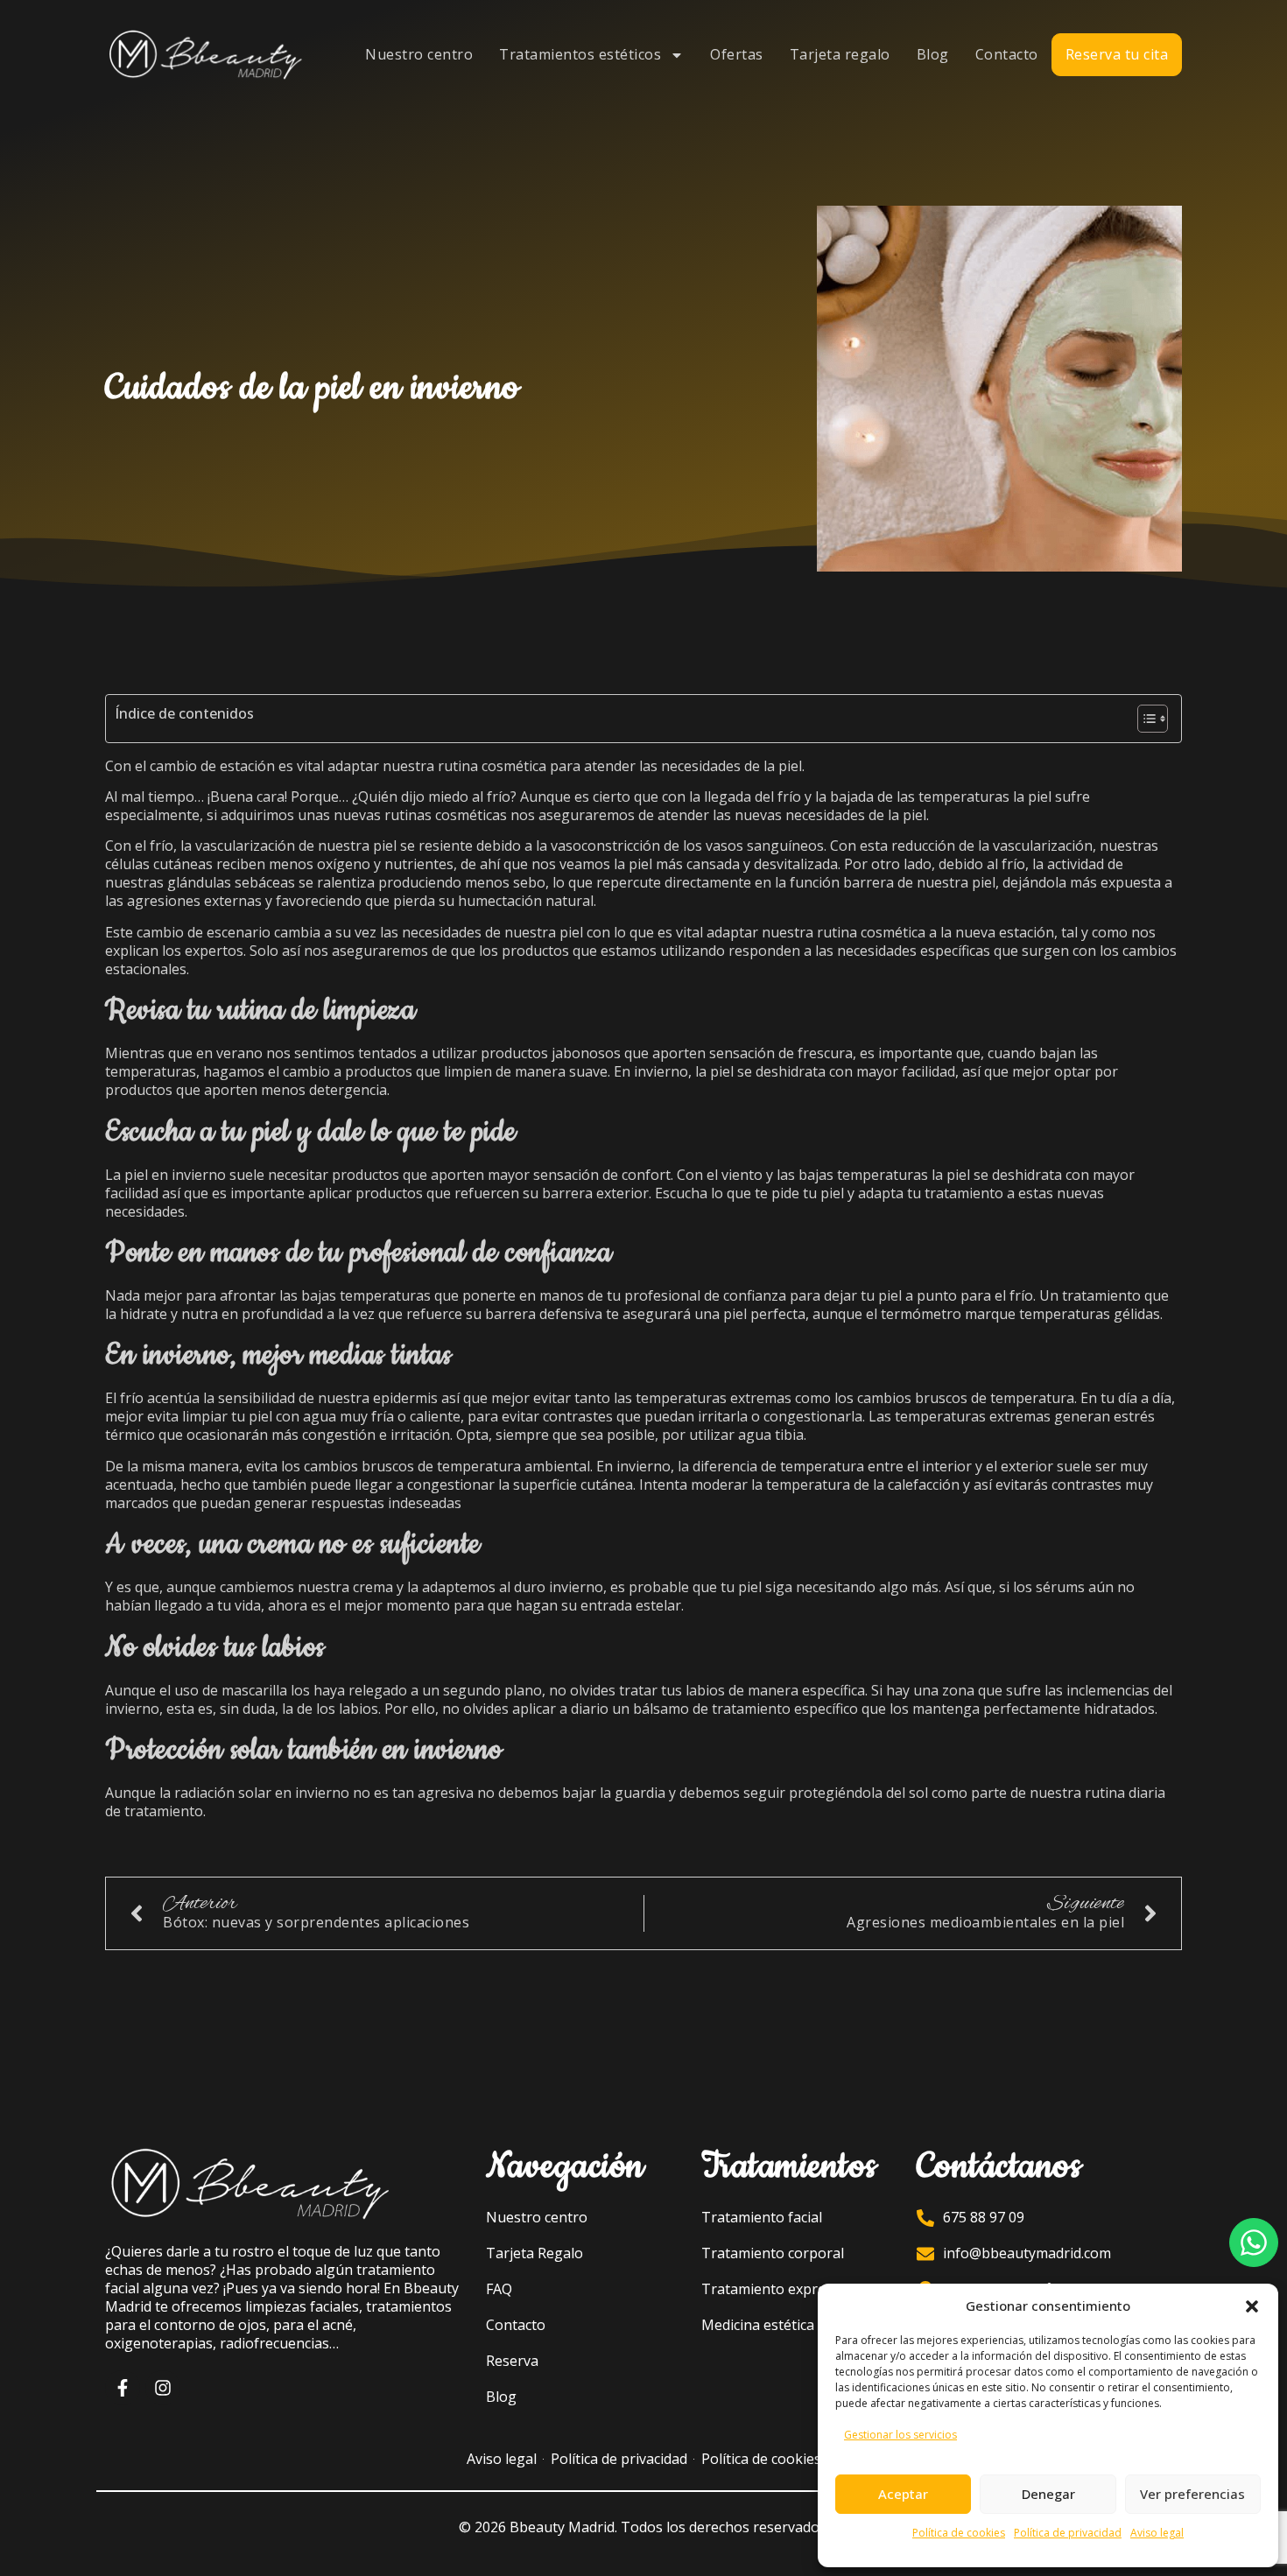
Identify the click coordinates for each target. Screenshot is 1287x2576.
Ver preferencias (1192, 2494)
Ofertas (737, 54)
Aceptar (903, 2494)
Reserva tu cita (1117, 54)
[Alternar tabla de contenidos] (1144, 719)
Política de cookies (959, 2533)
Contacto (1007, 54)
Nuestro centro (419, 54)
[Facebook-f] (123, 2388)
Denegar (1048, 2494)
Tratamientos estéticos (580, 54)
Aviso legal (1157, 2533)
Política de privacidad (1068, 2533)
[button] (1252, 2306)
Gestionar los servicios (900, 2435)
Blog (933, 54)
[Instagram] (163, 2388)
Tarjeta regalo (840, 54)
